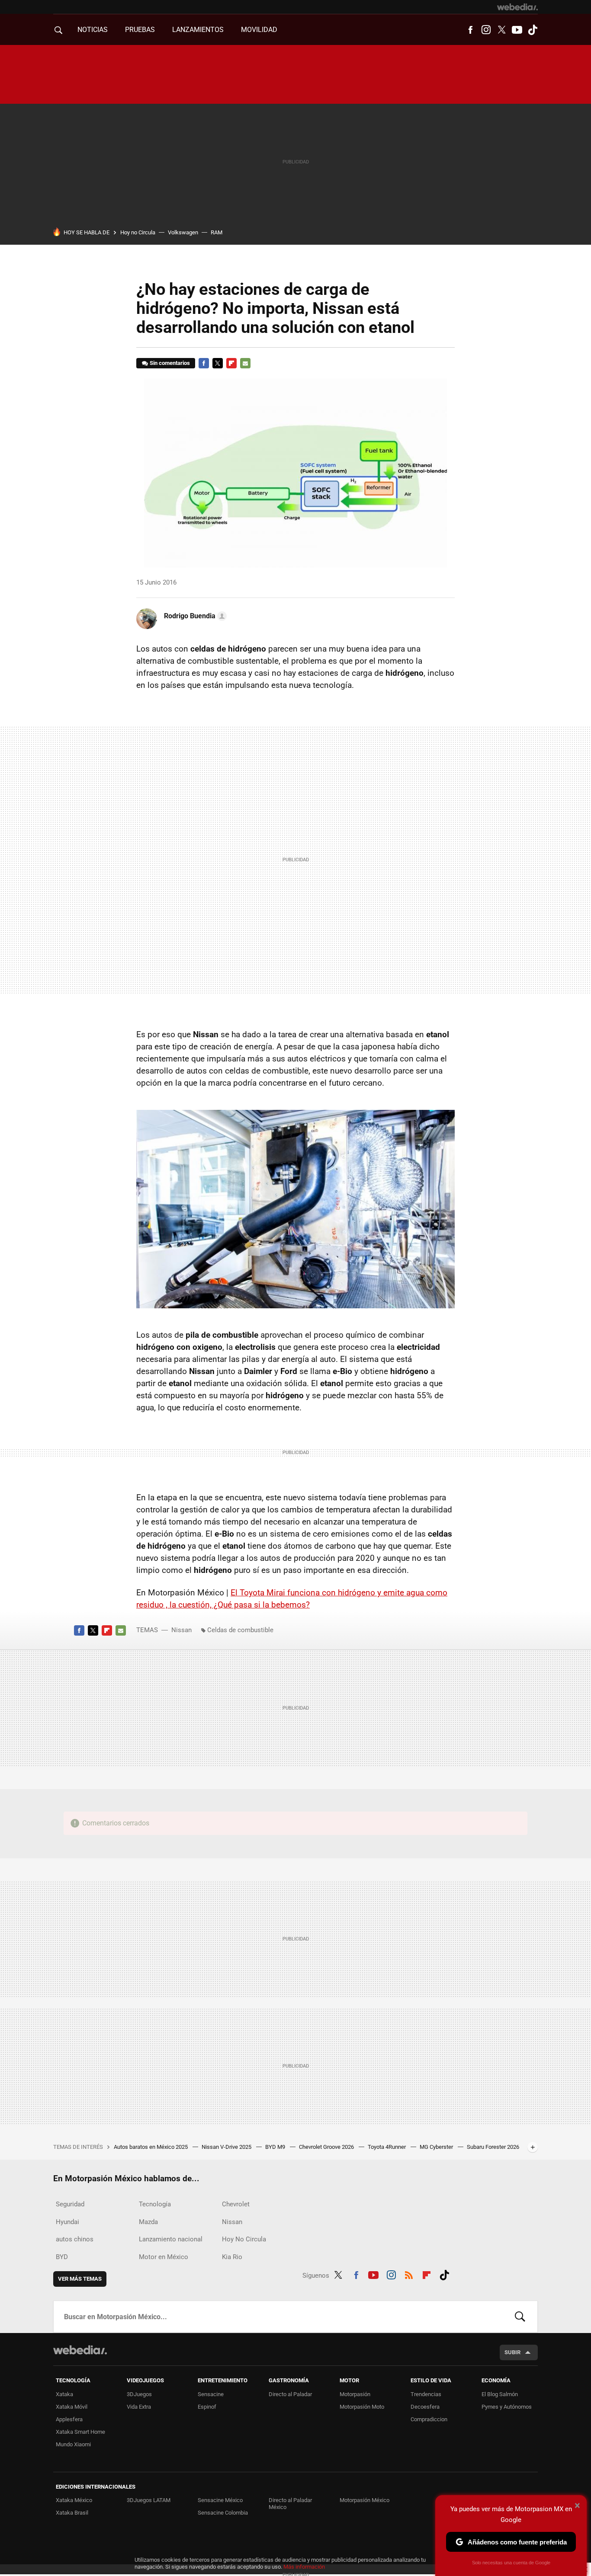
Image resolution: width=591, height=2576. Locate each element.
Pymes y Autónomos (507, 2407)
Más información (304, 2567)
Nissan (181, 1630)
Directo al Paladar (290, 2394)
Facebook (470, 30)
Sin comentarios (170, 363)
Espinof (207, 2407)
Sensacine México (220, 2500)
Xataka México (74, 2500)
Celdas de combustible (240, 1630)
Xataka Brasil (72, 2513)
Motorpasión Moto (362, 2407)
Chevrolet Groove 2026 (327, 2147)
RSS (409, 2274)
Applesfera (69, 2419)
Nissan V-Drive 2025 (227, 2147)
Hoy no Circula (138, 232)
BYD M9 (276, 2147)
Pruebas (140, 30)
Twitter (501, 30)
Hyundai (67, 2222)
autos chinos (75, 2239)
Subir (512, 2352)
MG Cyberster (437, 2147)
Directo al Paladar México (290, 2504)
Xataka (64, 2394)
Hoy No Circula (244, 2239)
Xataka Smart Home (80, 2432)
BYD (62, 2257)
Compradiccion (429, 2419)
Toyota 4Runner (387, 2147)
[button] (194, 616)
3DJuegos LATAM (149, 2500)
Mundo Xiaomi (73, 2444)
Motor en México (164, 2257)
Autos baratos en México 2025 (151, 2147)
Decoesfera (425, 2407)
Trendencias (426, 2394)
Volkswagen (183, 232)
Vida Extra (139, 2407)
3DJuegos (139, 2394)
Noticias (93, 30)
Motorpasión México (365, 2500)
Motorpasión (355, 2394)
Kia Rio (232, 2257)
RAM (217, 232)
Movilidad (259, 30)
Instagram (486, 30)
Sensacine (211, 2394)
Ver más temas (80, 2279)
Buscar (520, 2317)
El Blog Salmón (500, 2394)
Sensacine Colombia (223, 2513)
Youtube (517, 30)
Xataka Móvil (72, 2407)
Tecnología (155, 2204)
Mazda (148, 2222)
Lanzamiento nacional (171, 2239)
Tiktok (533, 30)
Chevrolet (236, 2204)
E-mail (245, 363)
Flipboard (231, 363)
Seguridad (70, 2204)
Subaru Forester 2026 (493, 2147)
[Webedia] (517, 7)
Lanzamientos (198, 30)
